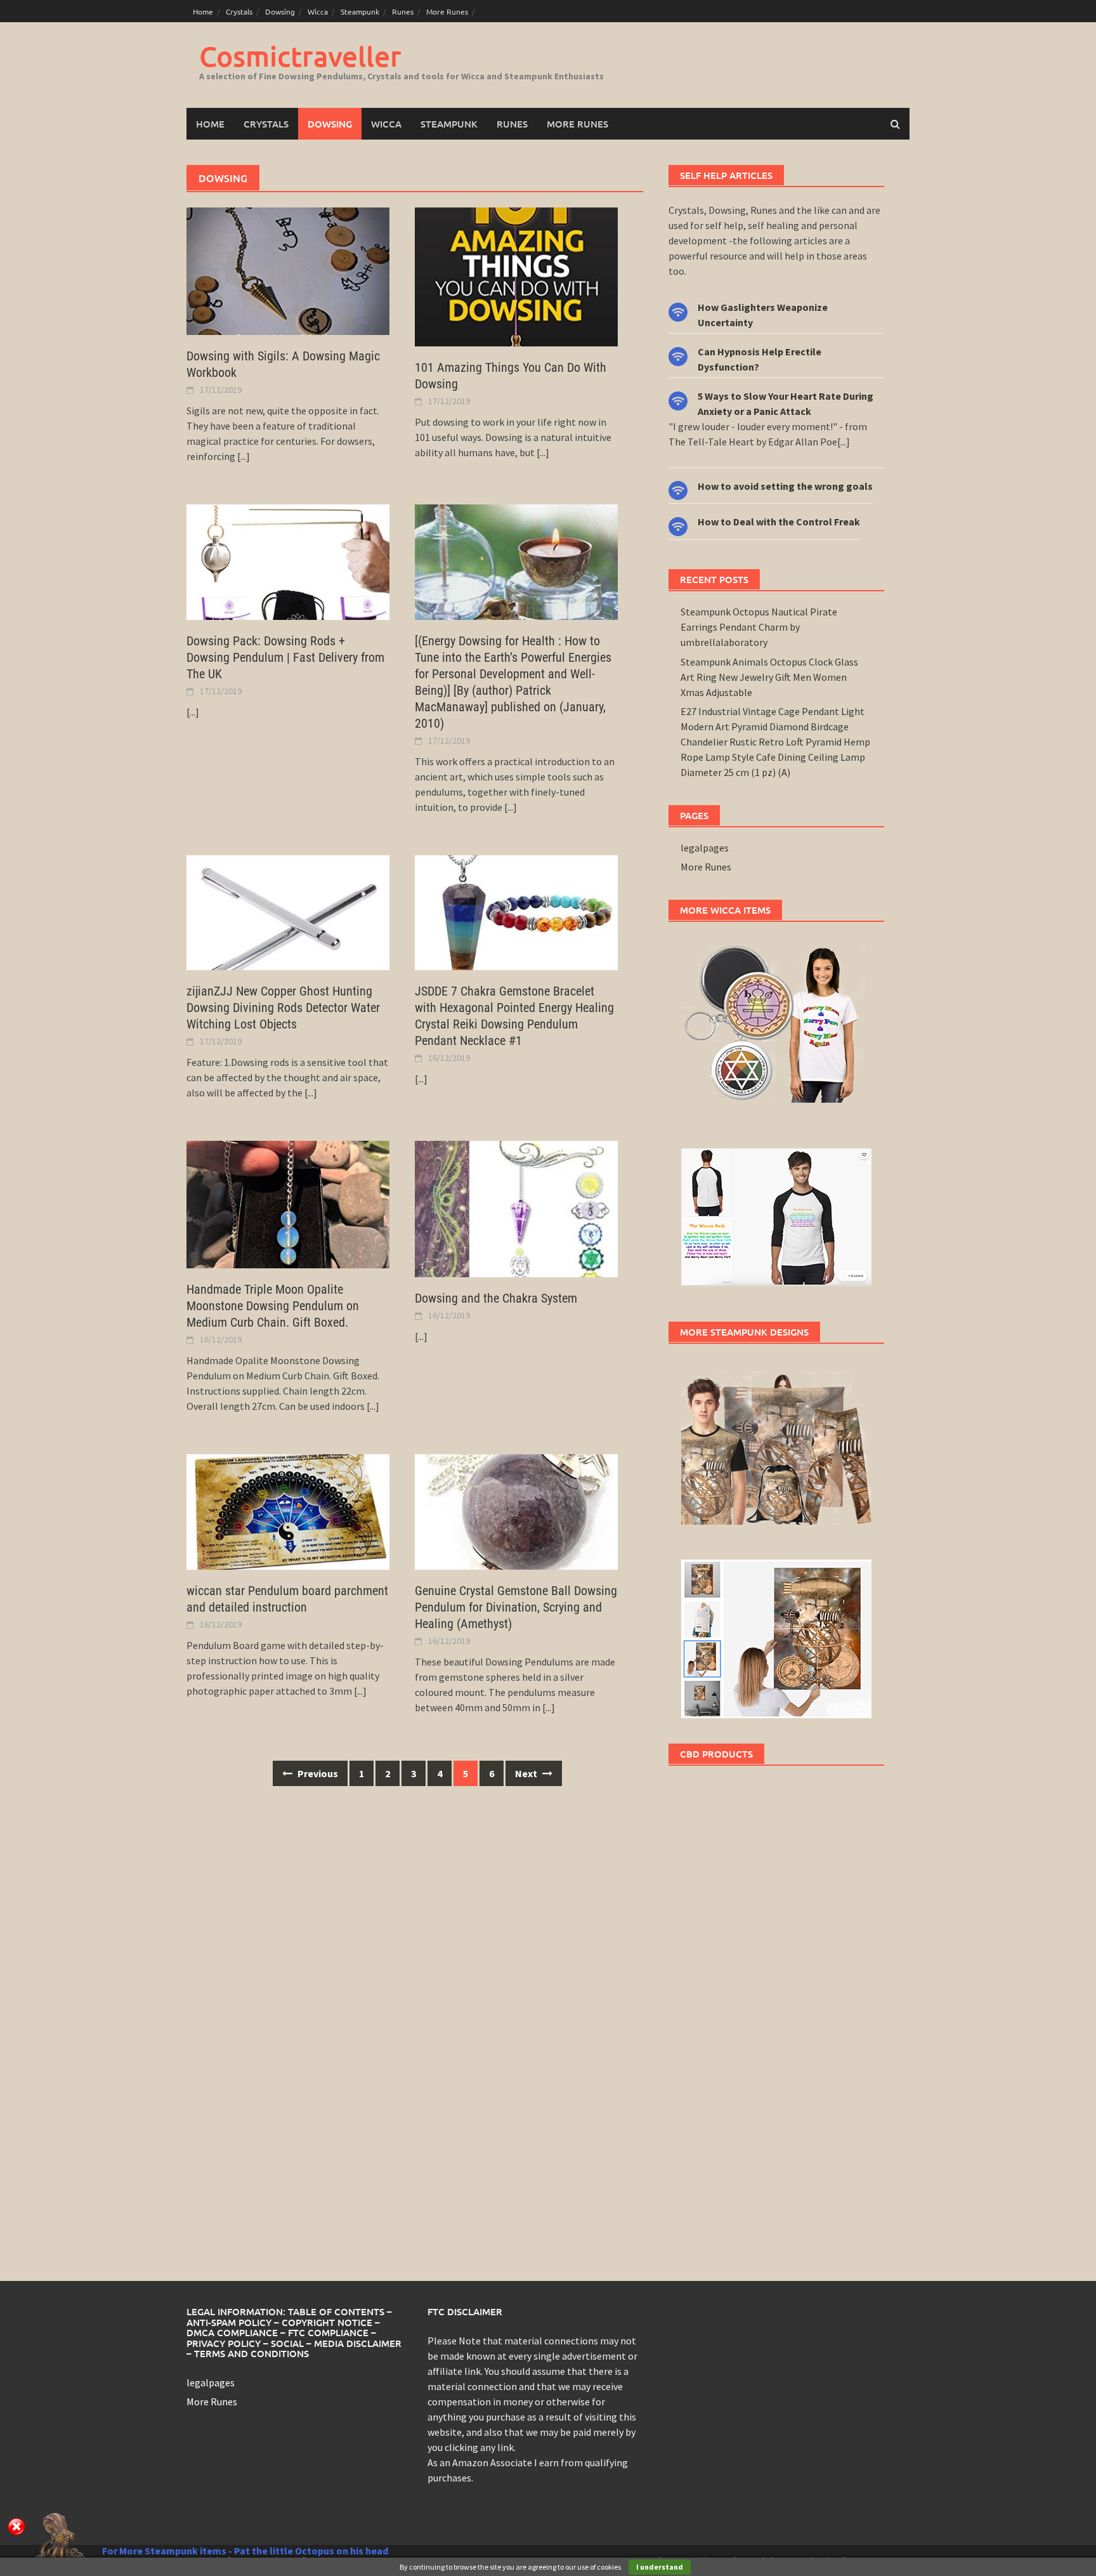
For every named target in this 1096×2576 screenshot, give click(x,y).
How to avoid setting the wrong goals (785, 486)
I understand (660, 2567)
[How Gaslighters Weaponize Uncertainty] (678, 311)
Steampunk (360, 11)
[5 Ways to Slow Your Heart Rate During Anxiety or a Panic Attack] (678, 399)
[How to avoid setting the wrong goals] (678, 489)
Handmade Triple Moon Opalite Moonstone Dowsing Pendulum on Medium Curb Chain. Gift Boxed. (273, 1306)
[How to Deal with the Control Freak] (678, 525)
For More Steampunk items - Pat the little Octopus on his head (245, 2551)
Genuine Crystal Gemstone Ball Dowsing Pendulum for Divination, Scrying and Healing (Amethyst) (516, 1607)
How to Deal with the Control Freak (779, 522)
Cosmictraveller (300, 56)
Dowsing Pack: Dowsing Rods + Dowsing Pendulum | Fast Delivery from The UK (285, 657)
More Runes (447, 11)
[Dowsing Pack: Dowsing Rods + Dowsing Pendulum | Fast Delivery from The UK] (288, 561)
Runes (403, 11)
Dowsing (280, 11)
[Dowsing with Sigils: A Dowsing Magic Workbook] (288, 270)
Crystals (239, 11)
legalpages (705, 848)
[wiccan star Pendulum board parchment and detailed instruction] (288, 1511)
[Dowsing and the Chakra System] (516, 1207)
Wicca (318, 11)
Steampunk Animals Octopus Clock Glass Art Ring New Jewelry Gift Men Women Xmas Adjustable (769, 677)
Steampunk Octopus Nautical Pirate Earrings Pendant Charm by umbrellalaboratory (759, 627)
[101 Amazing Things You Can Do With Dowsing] (516, 275)
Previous (317, 1773)
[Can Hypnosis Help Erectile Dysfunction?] (678, 355)
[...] (244, 456)
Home (203, 11)
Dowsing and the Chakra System (496, 1298)
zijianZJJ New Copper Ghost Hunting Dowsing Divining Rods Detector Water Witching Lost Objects (283, 1008)
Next (527, 1773)
